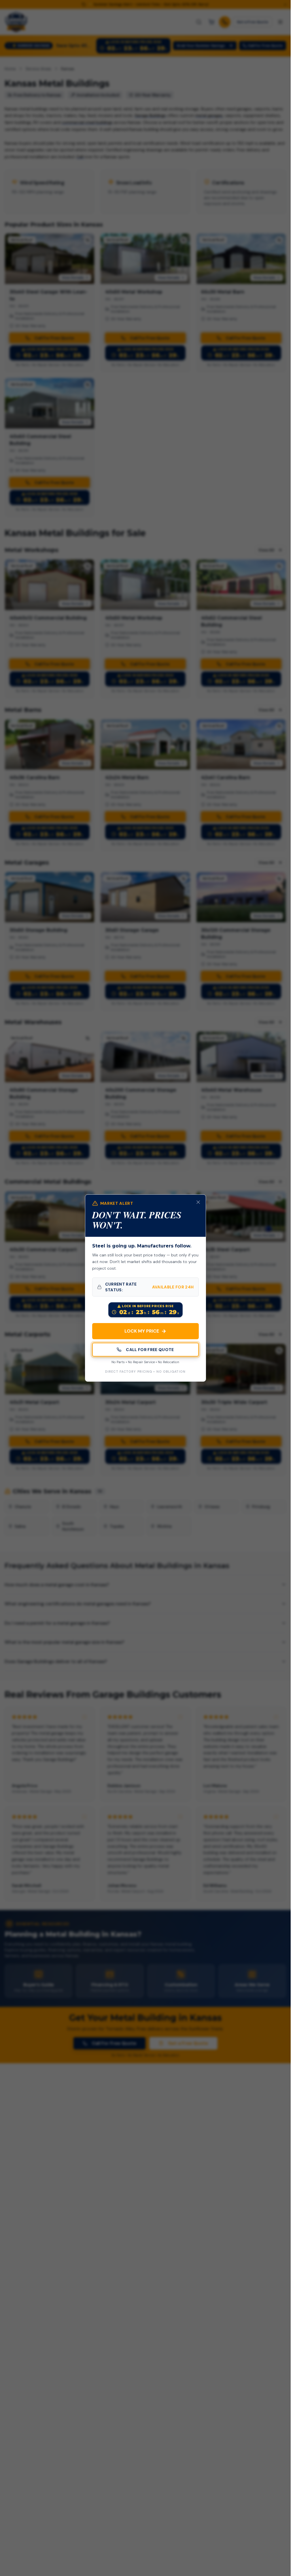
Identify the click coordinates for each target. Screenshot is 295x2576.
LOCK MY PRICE (145, 1331)
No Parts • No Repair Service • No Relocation (145, 1362)
